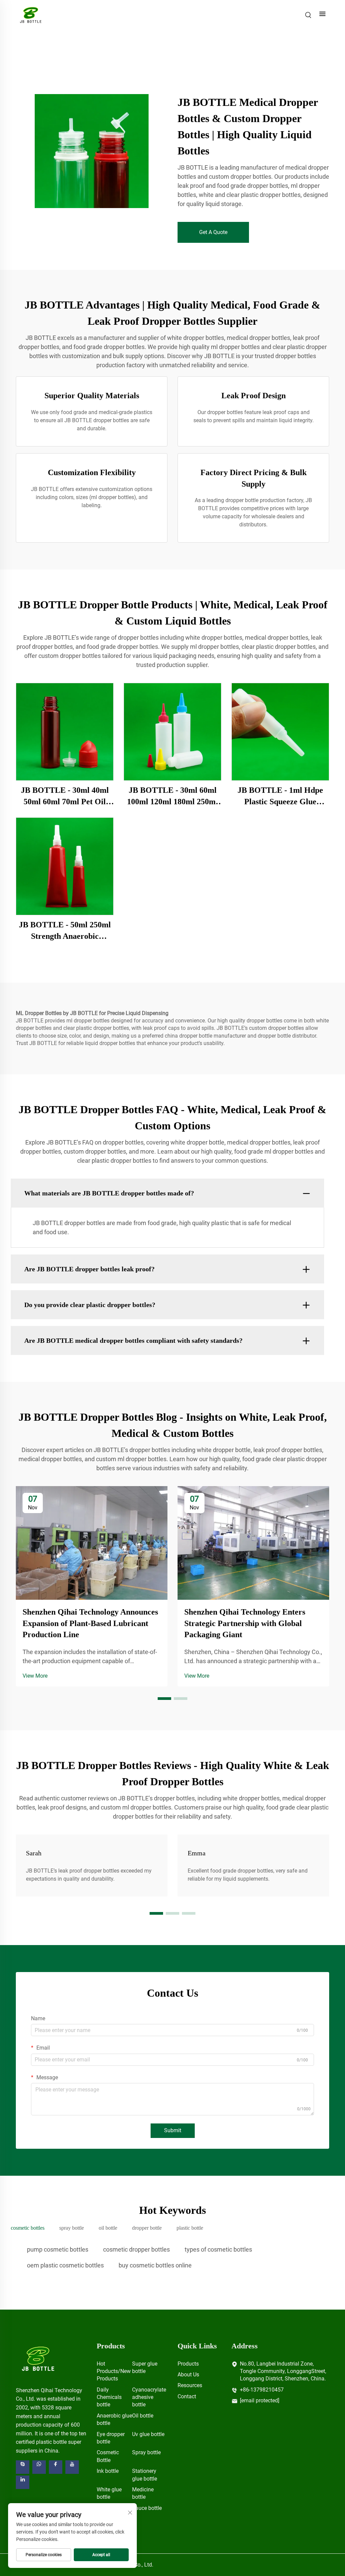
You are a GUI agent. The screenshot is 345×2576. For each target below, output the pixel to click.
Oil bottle (143, 2416)
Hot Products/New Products (114, 2371)
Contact (187, 2396)
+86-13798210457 (262, 2390)
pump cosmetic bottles (58, 2249)
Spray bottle (146, 2452)
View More (35, 1676)
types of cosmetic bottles (218, 2249)
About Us (188, 2375)
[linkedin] (23, 2482)
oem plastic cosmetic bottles (65, 2265)
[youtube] (72, 2467)
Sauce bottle (147, 2508)
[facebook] (56, 2467)
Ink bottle (108, 2471)
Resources (190, 2385)
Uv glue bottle (148, 2434)
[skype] (23, 2467)
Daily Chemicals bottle (109, 2397)
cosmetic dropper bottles (136, 2249)
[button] (164, 1699)
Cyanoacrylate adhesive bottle (149, 2397)
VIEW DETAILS (65, 732)
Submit (173, 2130)
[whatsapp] (39, 2467)
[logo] (38, 2358)
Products (188, 2364)
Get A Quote (213, 232)
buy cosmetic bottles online (155, 2265)
